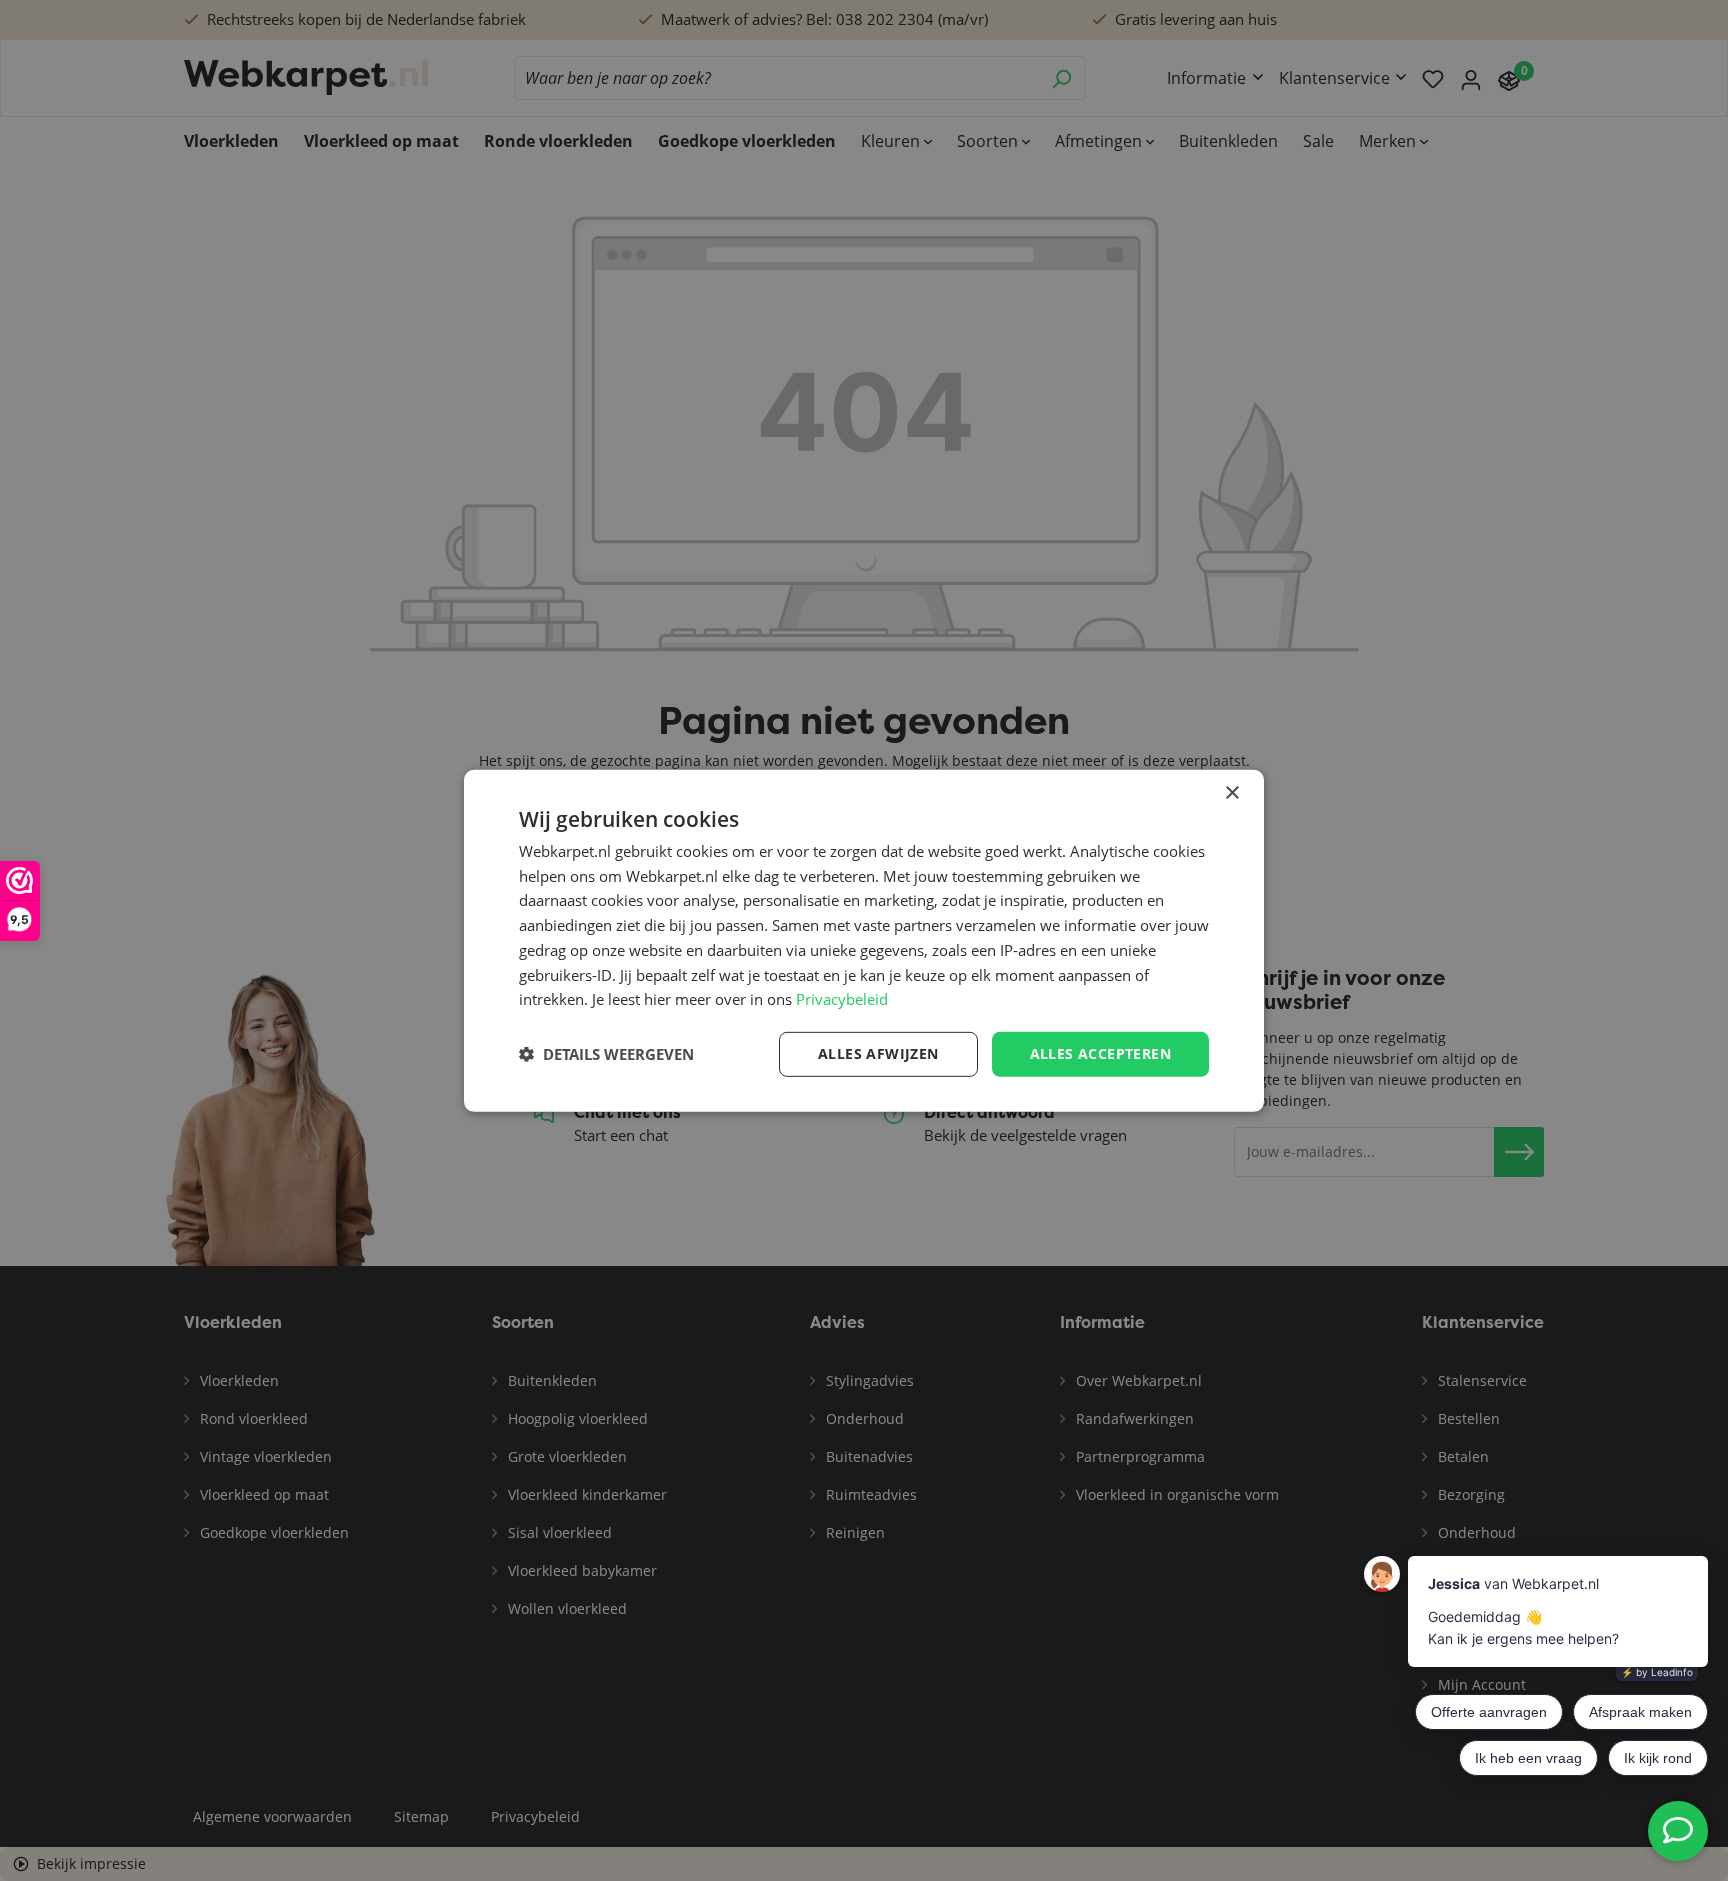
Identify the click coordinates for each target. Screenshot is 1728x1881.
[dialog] (864, 940)
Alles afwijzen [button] (878, 1053)
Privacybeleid (842, 999)
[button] (606, 1054)
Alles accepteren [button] (1100, 1053)
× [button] (1231, 792)
